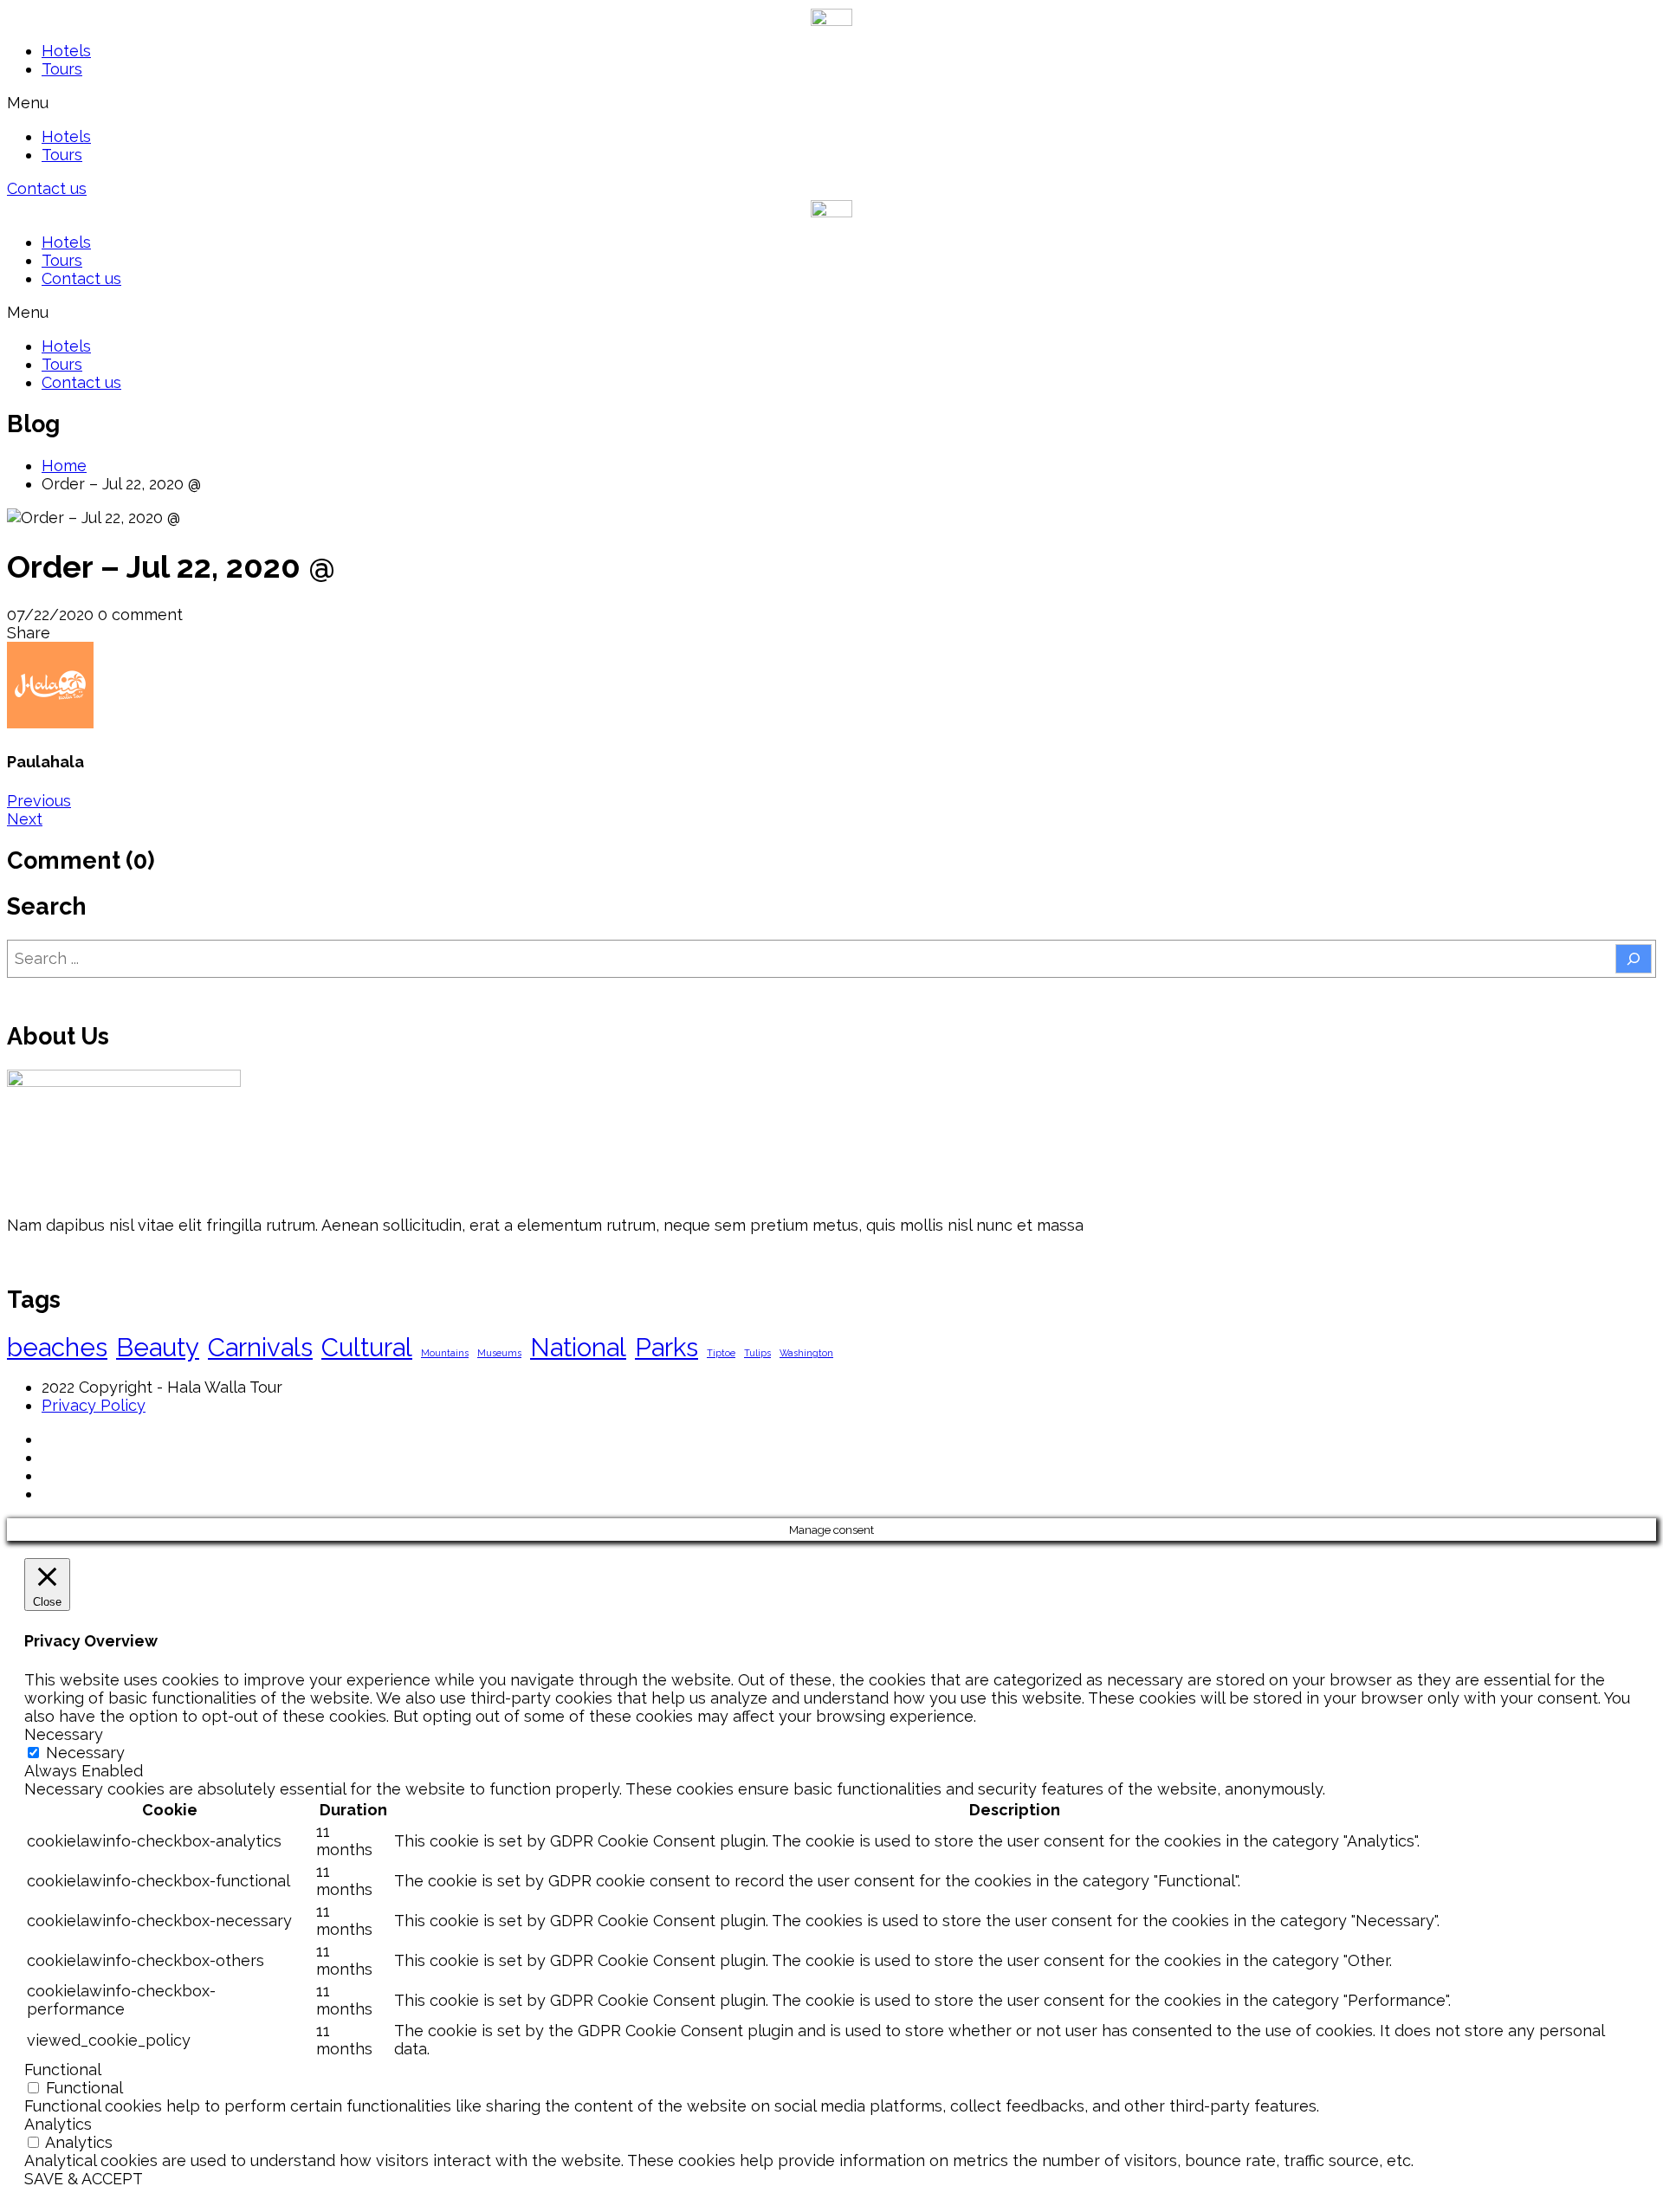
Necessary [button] (64, 1734)
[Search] (1634, 959)
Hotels (66, 51)
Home (64, 466)
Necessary (85, 1753)
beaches (57, 1347)
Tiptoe (721, 1353)
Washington (806, 1353)
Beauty (158, 1347)
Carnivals (260, 1347)
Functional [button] (63, 2070)
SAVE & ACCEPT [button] (84, 2179)
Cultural (367, 1347)
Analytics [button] (58, 2124)
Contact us (81, 278)
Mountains (445, 1353)
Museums (499, 1353)
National (578, 1347)
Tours (62, 69)
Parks (666, 1347)
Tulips (757, 1353)
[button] (831, 103)
